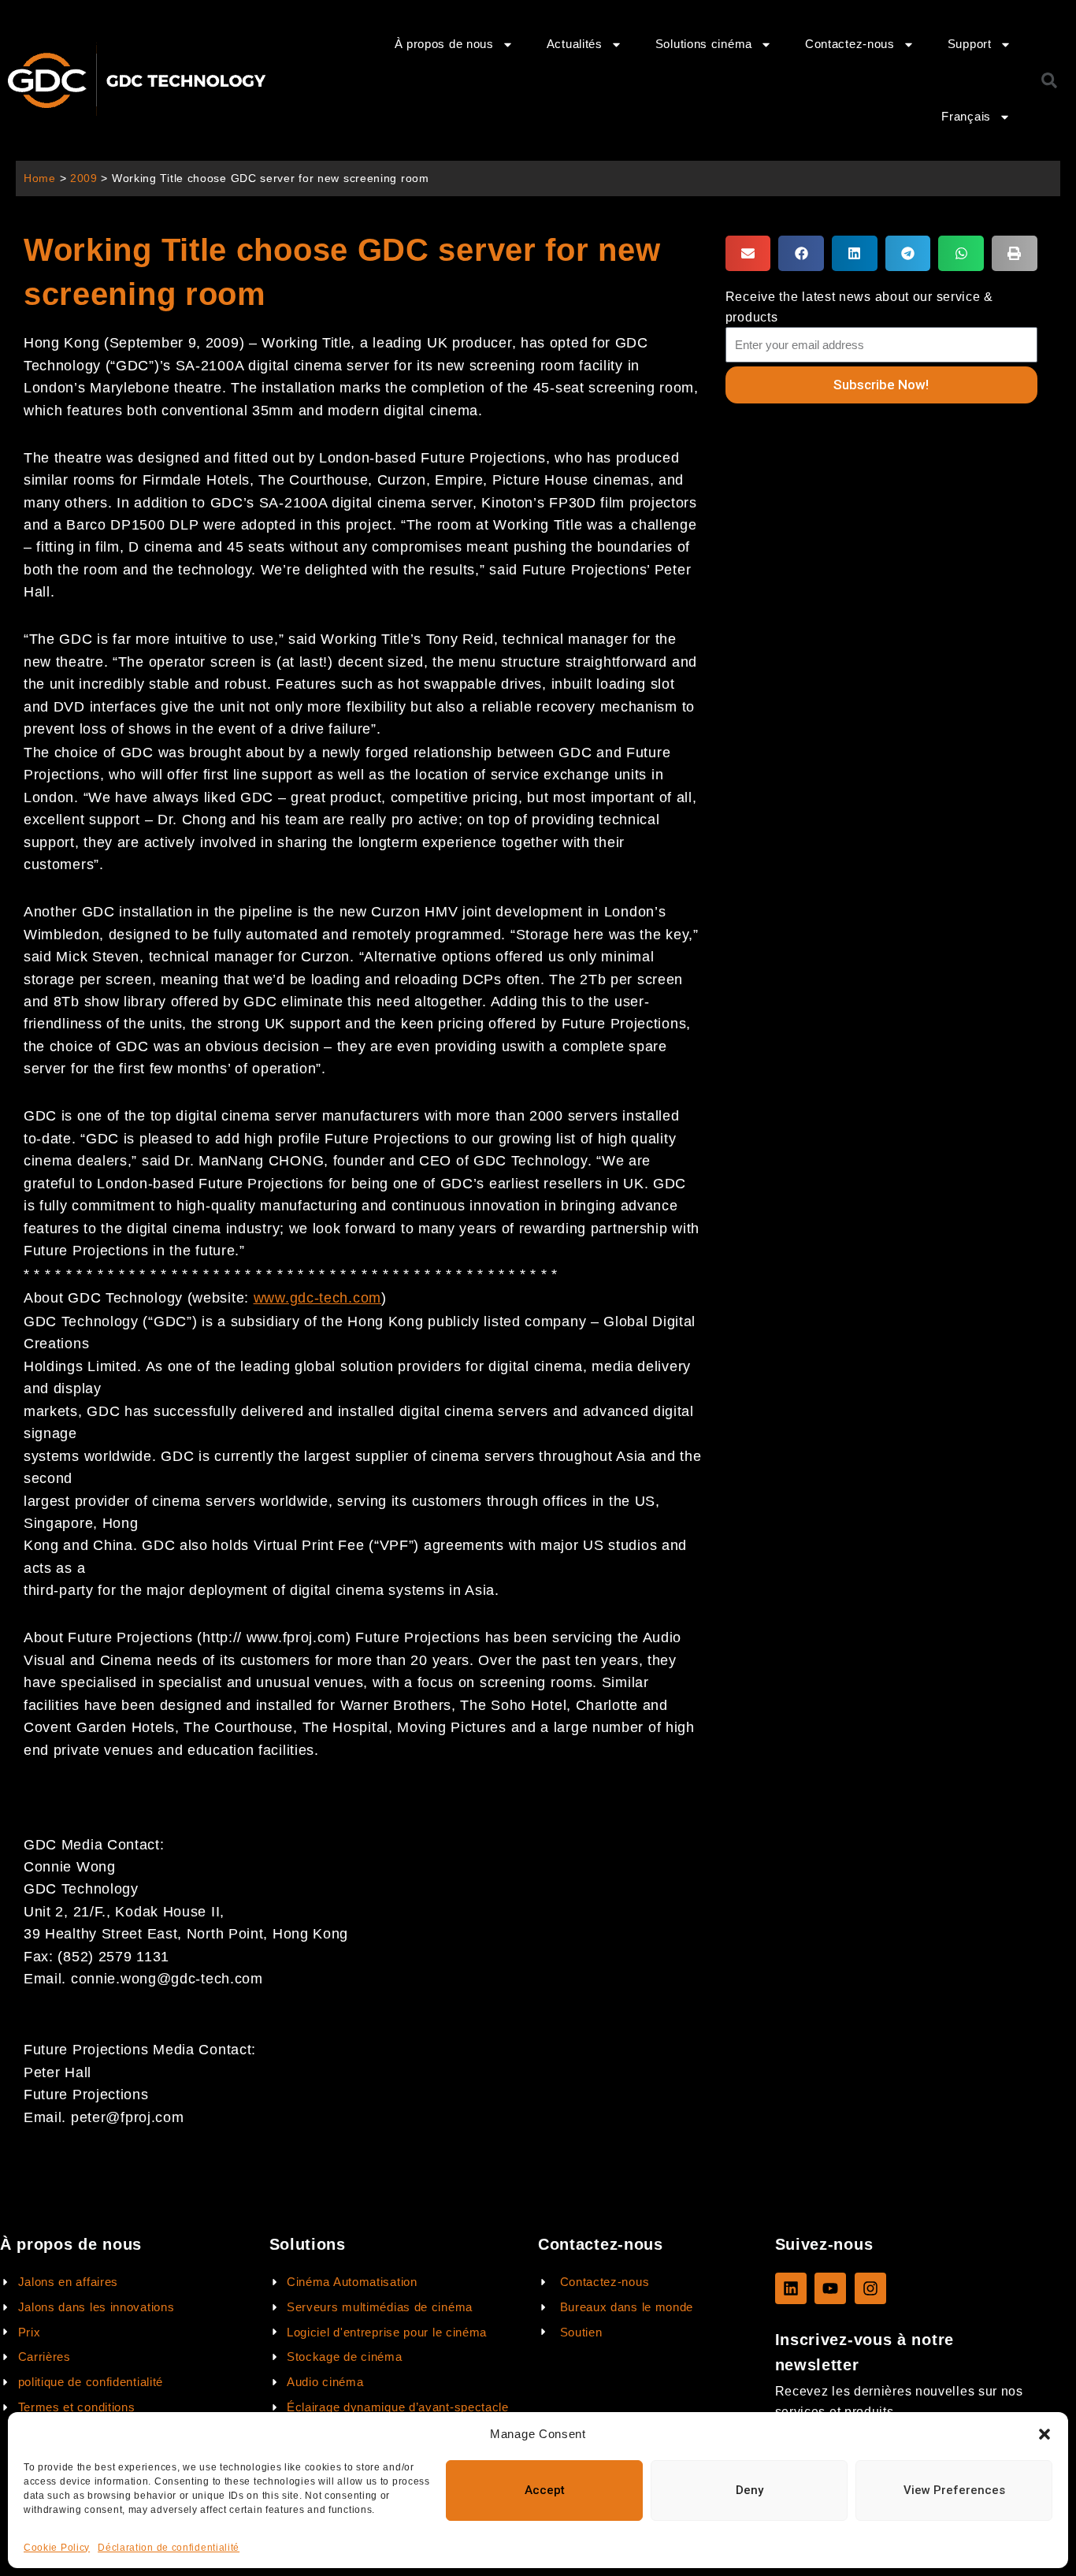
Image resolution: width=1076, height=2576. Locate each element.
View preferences (954, 2490)
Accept (545, 2490)
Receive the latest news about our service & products (859, 307)
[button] (1044, 2434)
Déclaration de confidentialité (169, 2548)
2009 (84, 178)
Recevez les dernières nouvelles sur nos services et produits (899, 2401)
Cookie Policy (57, 2548)
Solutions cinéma (704, 44)
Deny (749, 2490)
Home (40, 178)
